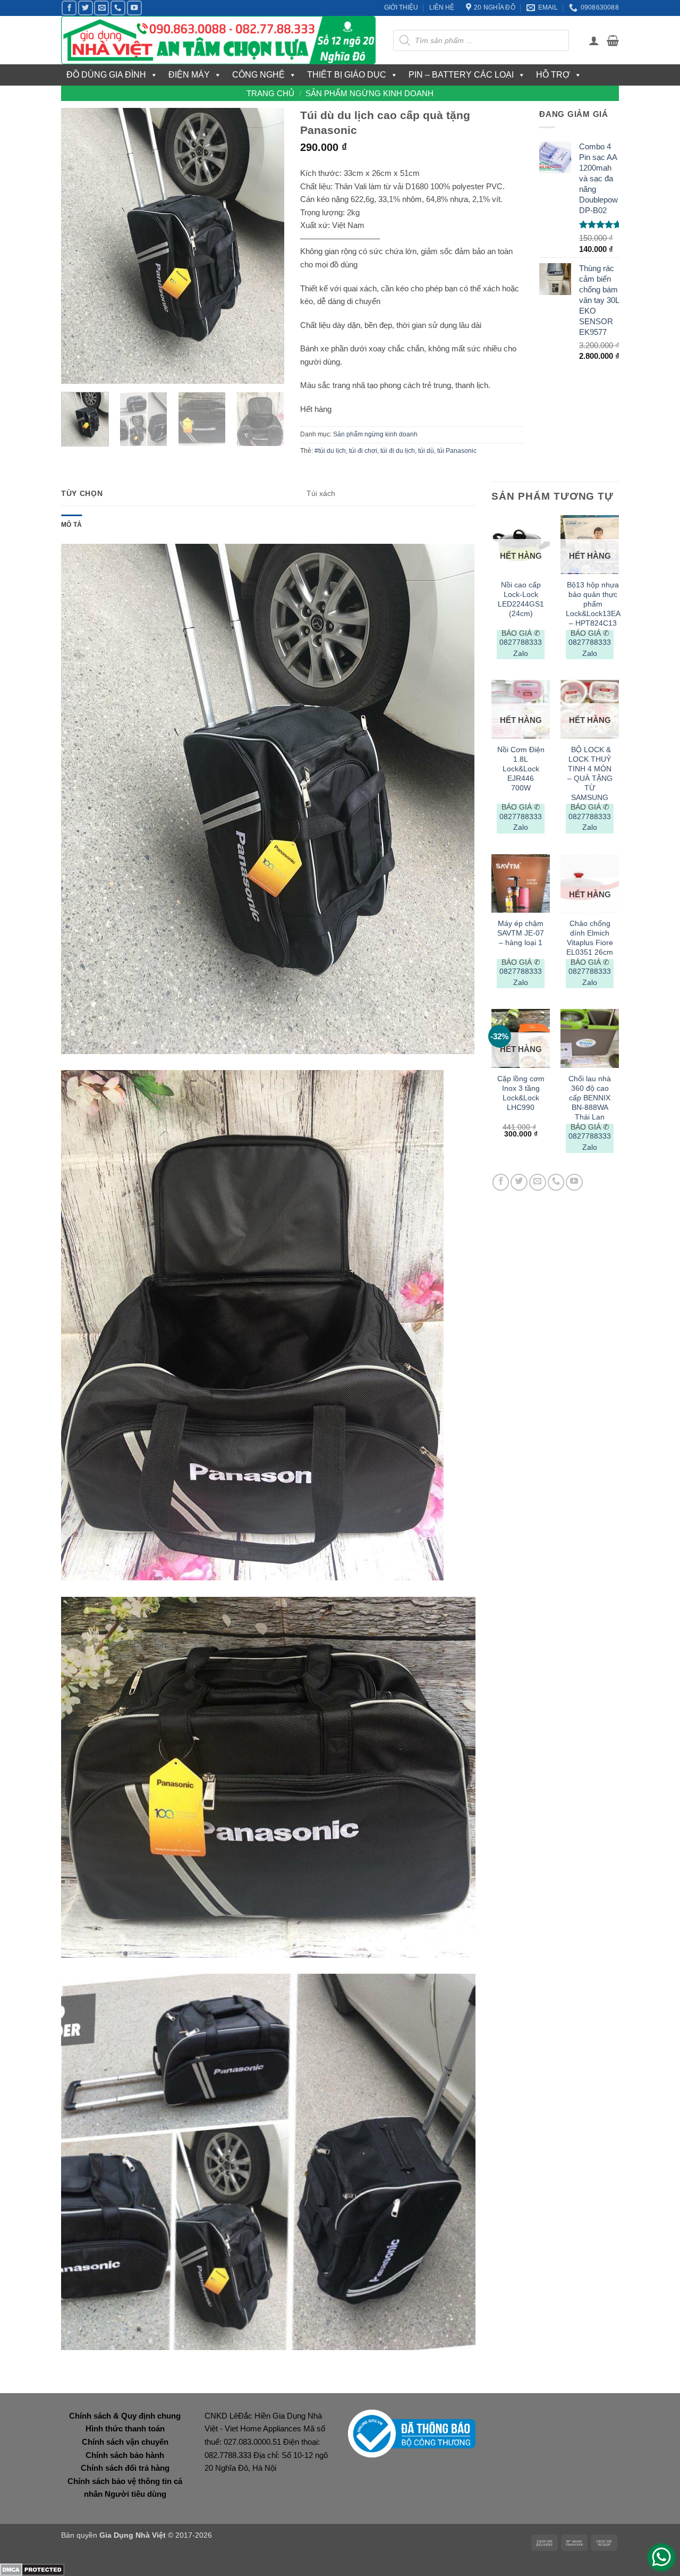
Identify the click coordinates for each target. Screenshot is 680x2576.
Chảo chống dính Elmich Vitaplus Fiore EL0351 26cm (590, 938)
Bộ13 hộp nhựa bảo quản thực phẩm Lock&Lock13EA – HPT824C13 (593, 604)
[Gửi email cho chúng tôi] (101, 8)
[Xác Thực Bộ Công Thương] (412, 2433)
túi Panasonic (457, 451)
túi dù (426, 451)
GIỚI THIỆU (401, 7)
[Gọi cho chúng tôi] (118, 8)
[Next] (266, 246)
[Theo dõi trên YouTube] (134, 8)
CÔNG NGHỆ (258, 75)
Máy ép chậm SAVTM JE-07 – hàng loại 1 (521, 933)
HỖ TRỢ (553, 75)
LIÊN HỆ (442, 7)
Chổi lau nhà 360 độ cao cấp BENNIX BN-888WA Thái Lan (590, 1098)
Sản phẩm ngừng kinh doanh (369, 93)
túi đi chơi (363, 451)
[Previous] (79, 246)
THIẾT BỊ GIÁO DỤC (347, 75)
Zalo (521, 653)
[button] (594, 40)
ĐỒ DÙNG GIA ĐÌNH (106, 75)
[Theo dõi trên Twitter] (86, 8)
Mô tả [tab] (71, 525)
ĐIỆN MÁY (189, 75)
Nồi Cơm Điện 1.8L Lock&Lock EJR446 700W (521, 769)
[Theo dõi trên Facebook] (69, 8)
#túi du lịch (330, 451)
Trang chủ (270, 93)
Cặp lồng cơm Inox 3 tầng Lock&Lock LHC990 (521, 1093)
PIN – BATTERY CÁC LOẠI (461, 75)
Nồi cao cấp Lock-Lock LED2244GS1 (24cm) (521, 599)
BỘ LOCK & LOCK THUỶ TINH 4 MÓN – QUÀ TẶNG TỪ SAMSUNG (590, 773)
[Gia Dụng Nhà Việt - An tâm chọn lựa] (219, 40)
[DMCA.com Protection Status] (32, 2569)
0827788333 (521, 642)
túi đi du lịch (398, 451)
